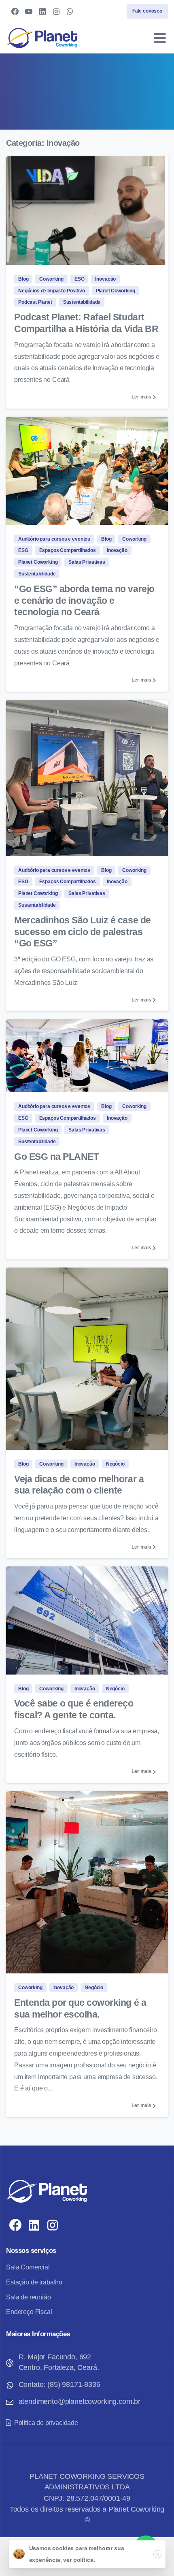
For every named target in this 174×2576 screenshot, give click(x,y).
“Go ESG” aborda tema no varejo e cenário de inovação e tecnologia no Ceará (84, 601)
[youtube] (29, 11)
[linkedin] (42, 11)
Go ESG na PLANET (56, 1157)
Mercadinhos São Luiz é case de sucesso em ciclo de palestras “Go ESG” (83, 932)
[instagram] (56, 11)
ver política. (79, 2560)
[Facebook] (15, 11)
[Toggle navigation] (160, 38)
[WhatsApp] (70, 11)
